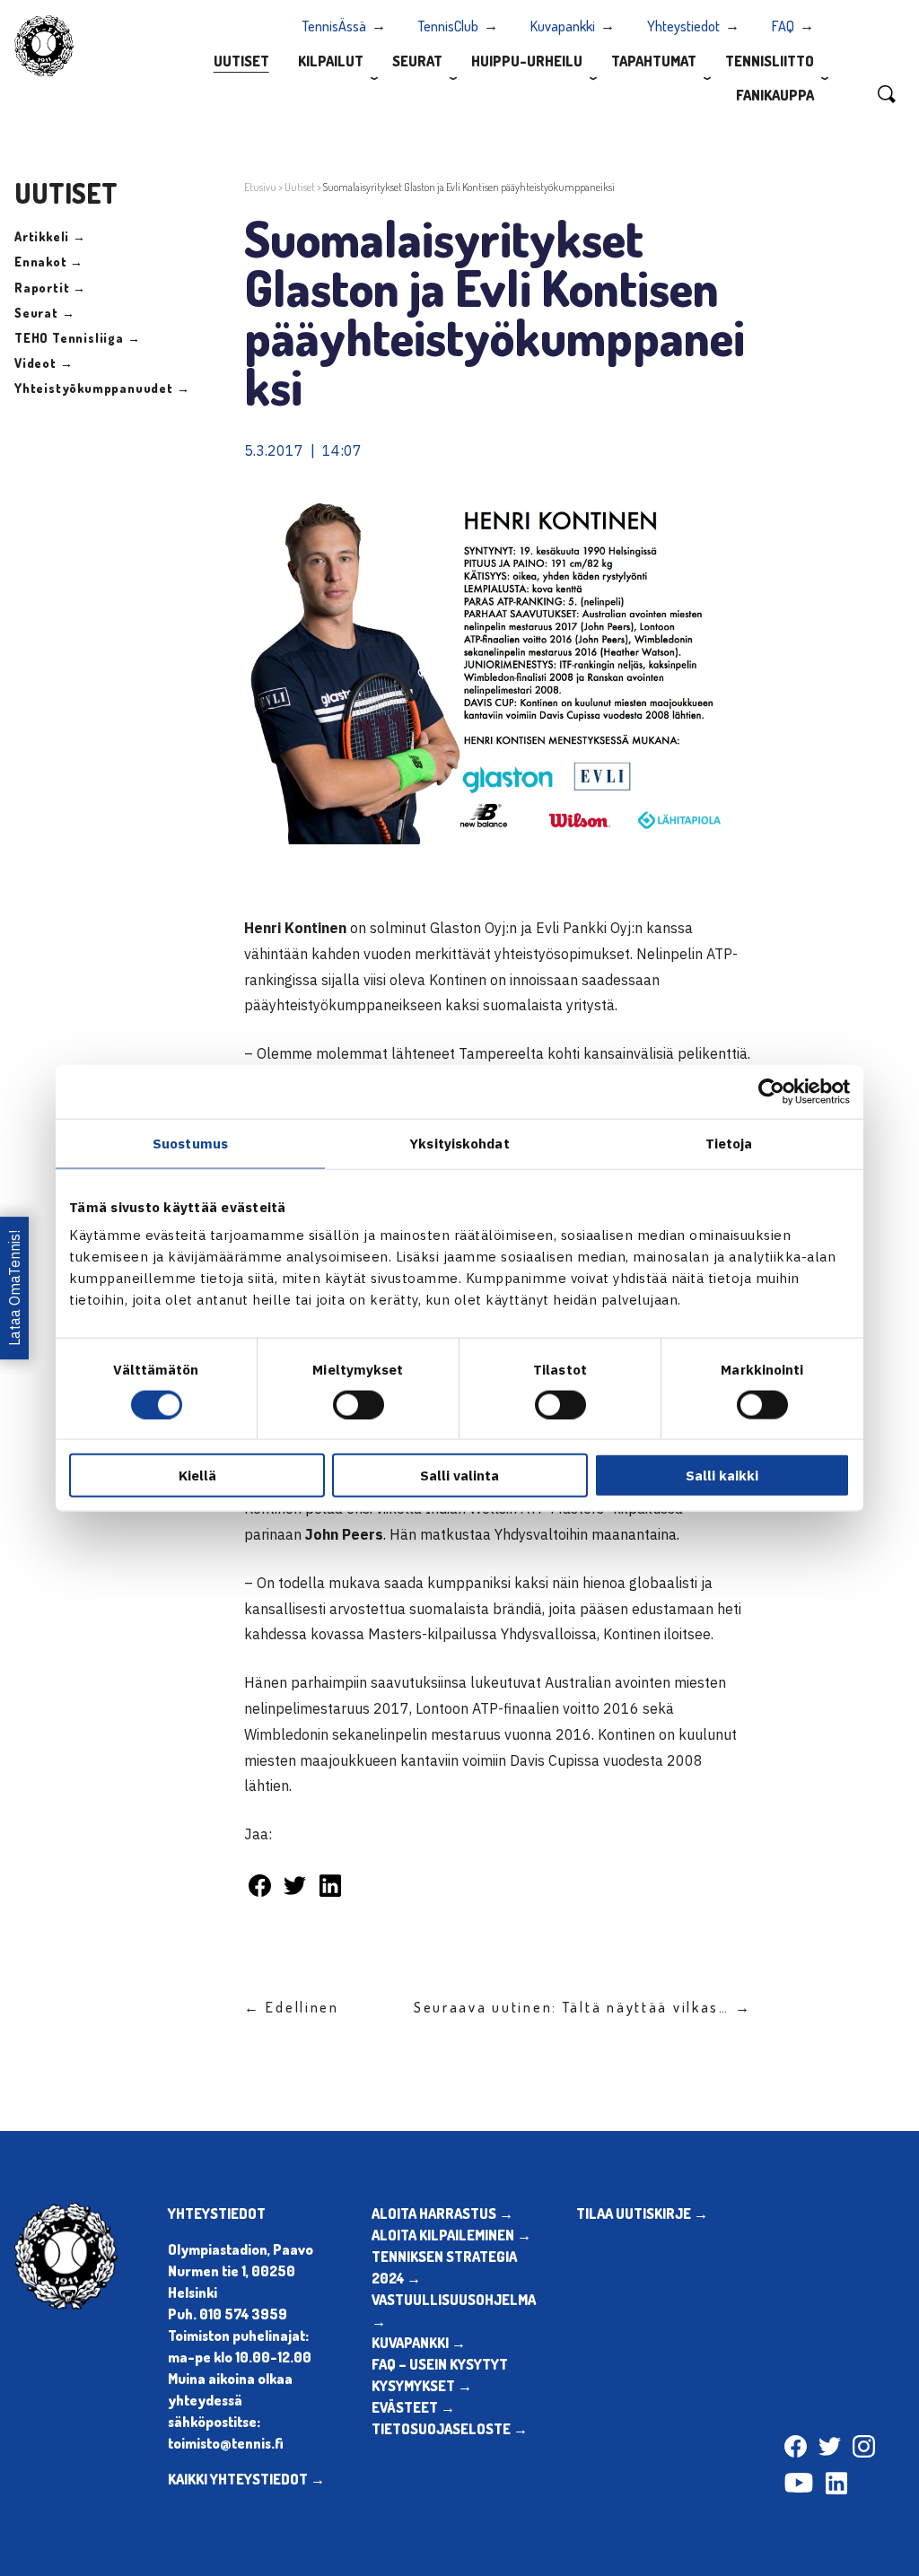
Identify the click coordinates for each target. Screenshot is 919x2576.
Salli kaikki (722, 1476)
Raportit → (50, 288)
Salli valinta (459, 1476)
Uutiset (241, 61)
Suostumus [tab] (190, 1143)
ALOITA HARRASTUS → (442, 2214)
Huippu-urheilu (527, 61)
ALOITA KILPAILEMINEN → (451, 2235)
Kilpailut (331, 61)
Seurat (417, 61)
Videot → (44, 363)
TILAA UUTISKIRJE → (642, 2214)
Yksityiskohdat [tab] (459, 1143)
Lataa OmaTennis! (14, 1288)
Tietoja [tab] (729, 1143)
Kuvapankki (563, 26)
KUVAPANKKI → (419, 2343)
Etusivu (260, 187)
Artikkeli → (50, 236)
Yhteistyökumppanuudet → (102, 388)
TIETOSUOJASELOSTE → (450, 2429)
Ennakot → (49, 262)
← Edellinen (292, 2007)
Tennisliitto (770, 61)
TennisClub (448, 26)
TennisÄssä (334, 26)
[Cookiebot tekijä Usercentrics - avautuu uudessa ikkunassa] (771, 1091)
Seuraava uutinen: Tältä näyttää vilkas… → (583, 2007)
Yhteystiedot (683, 26)
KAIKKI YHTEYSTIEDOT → (246, 2479)
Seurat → (44, 313)
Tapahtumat (654, 61)
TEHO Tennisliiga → (77, 338)
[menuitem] (241, 60)
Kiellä (197, 1476)
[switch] (359, 1404)
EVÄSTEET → (413, 2407)
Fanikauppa (775, 95)
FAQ (783, 26)
